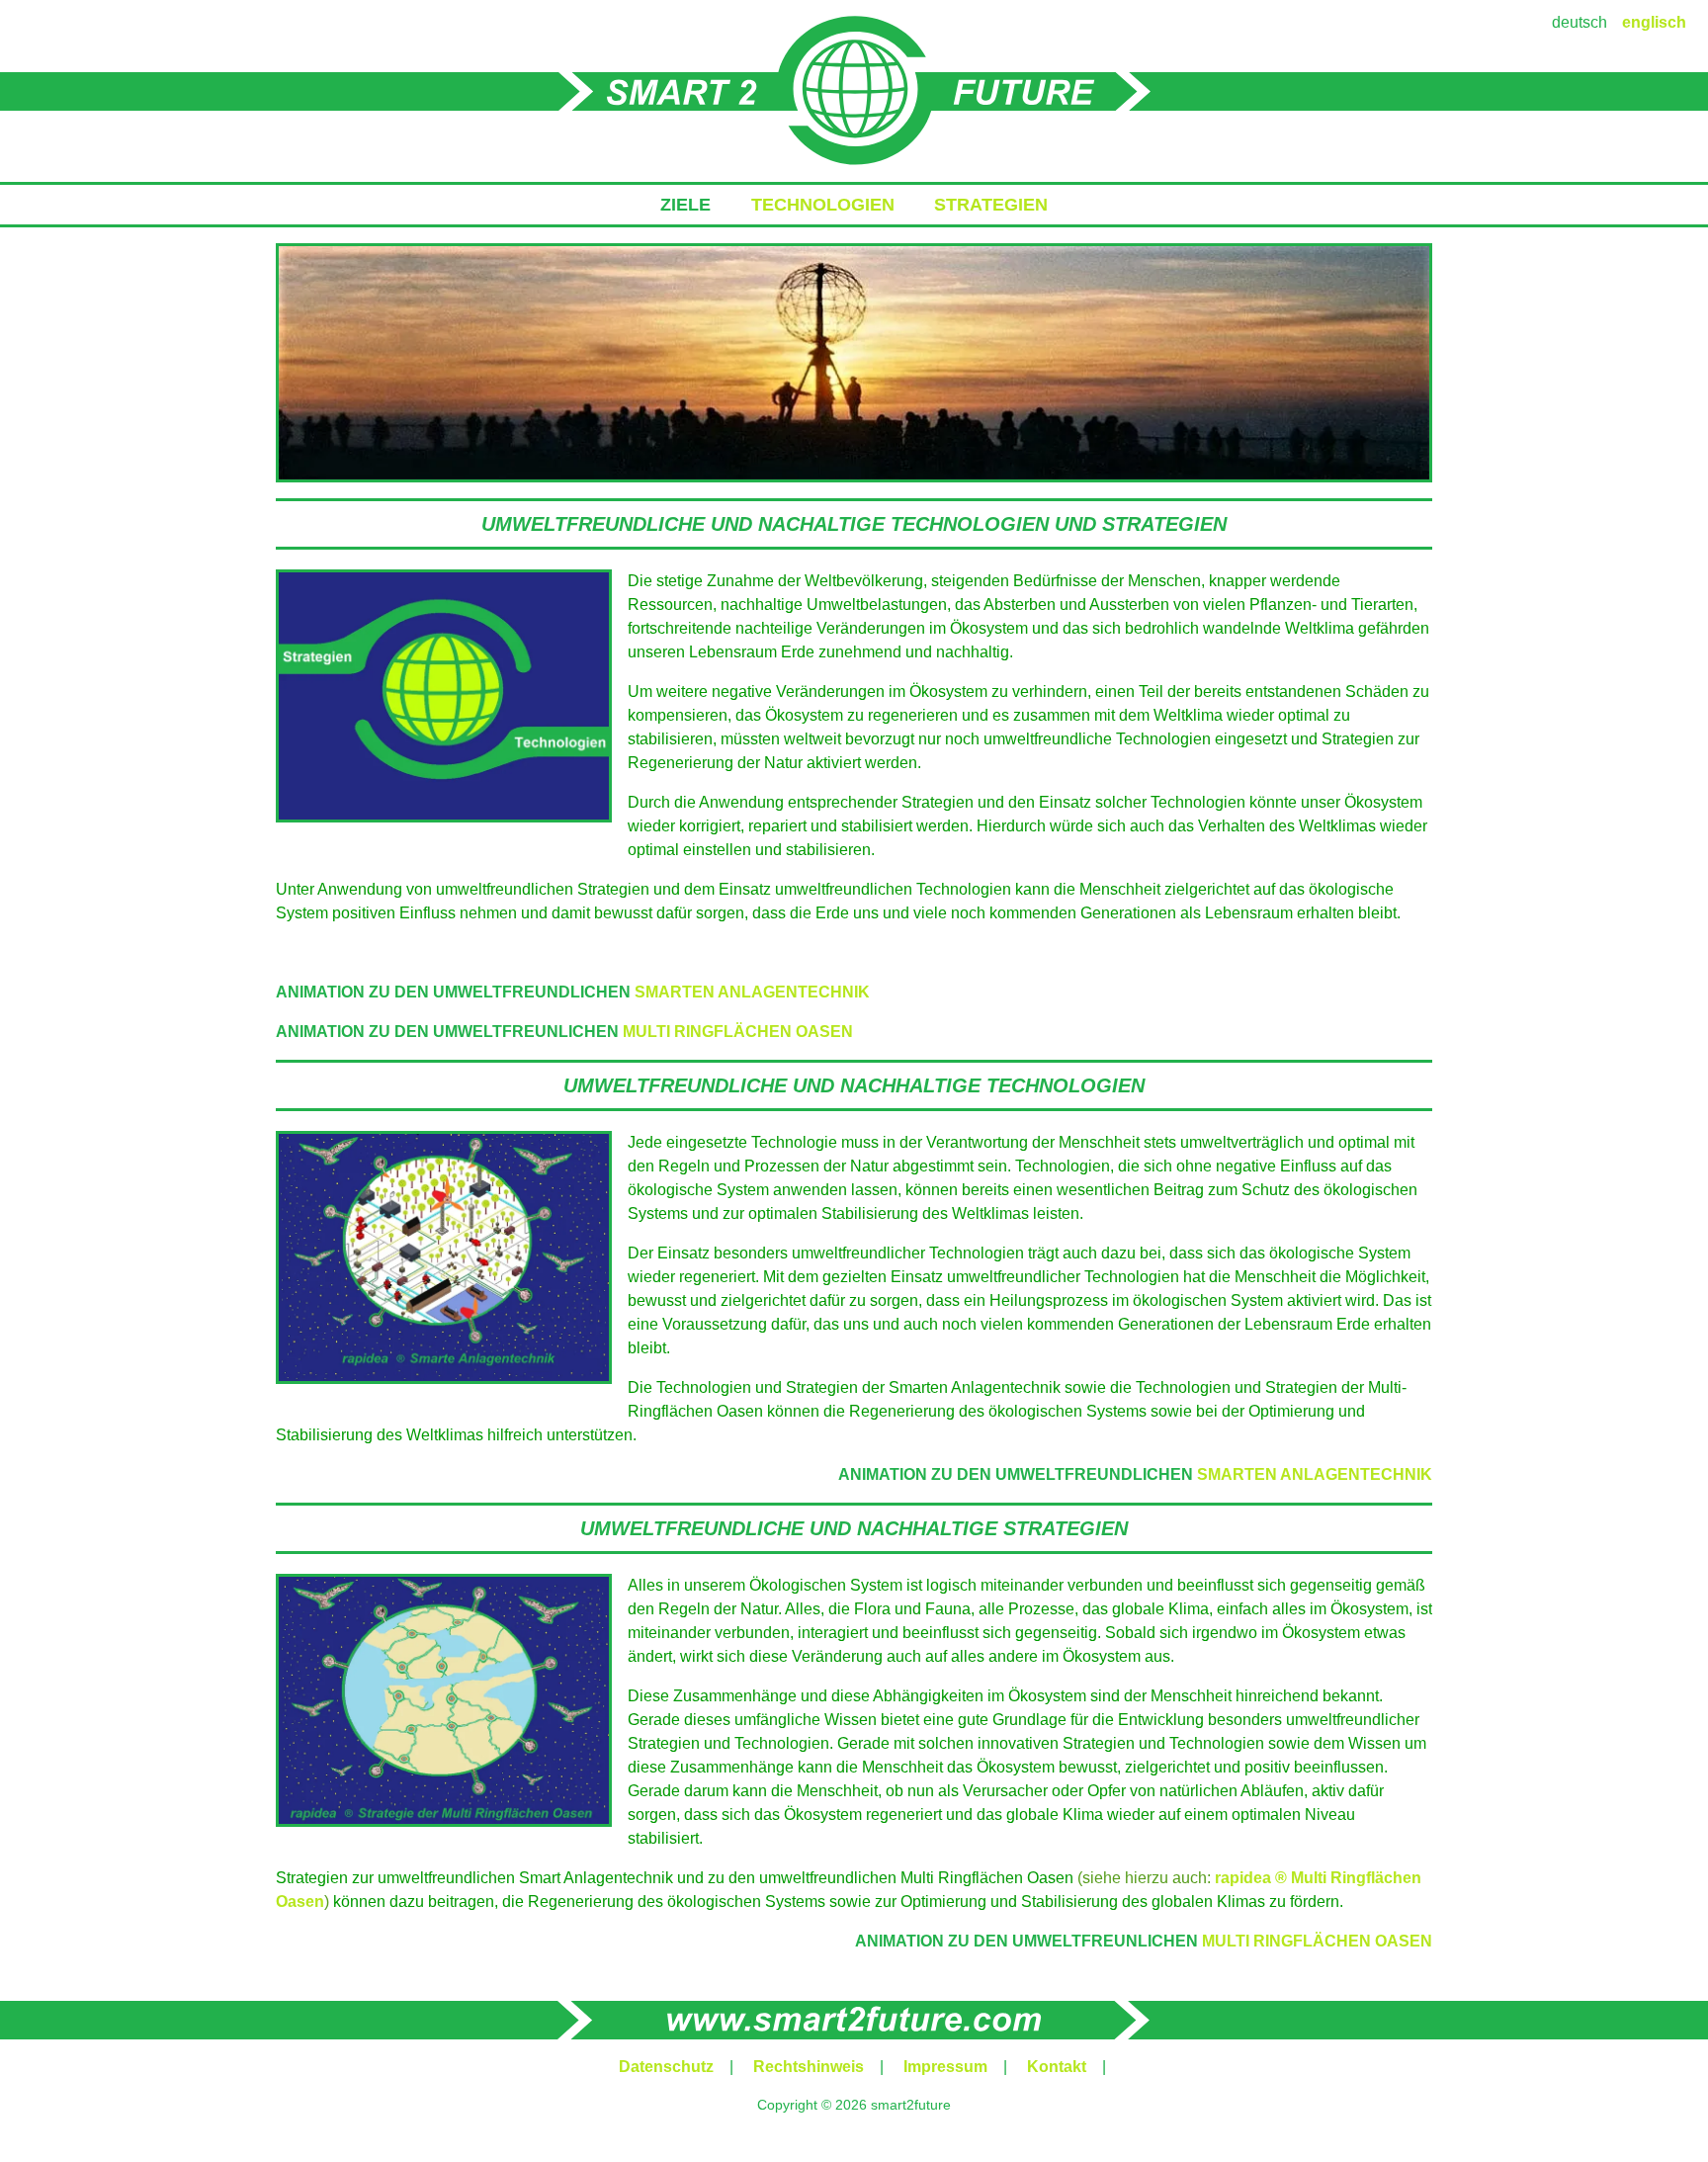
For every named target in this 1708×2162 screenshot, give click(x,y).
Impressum (945, 2067)
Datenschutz (666, 2067)
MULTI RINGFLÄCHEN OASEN (738, 1032)
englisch (1654, 22)
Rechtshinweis (809, 2067)
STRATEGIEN (991, 204)
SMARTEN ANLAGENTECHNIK (752, 992)
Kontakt (1057, 2067)
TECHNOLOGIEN (823, 204)
